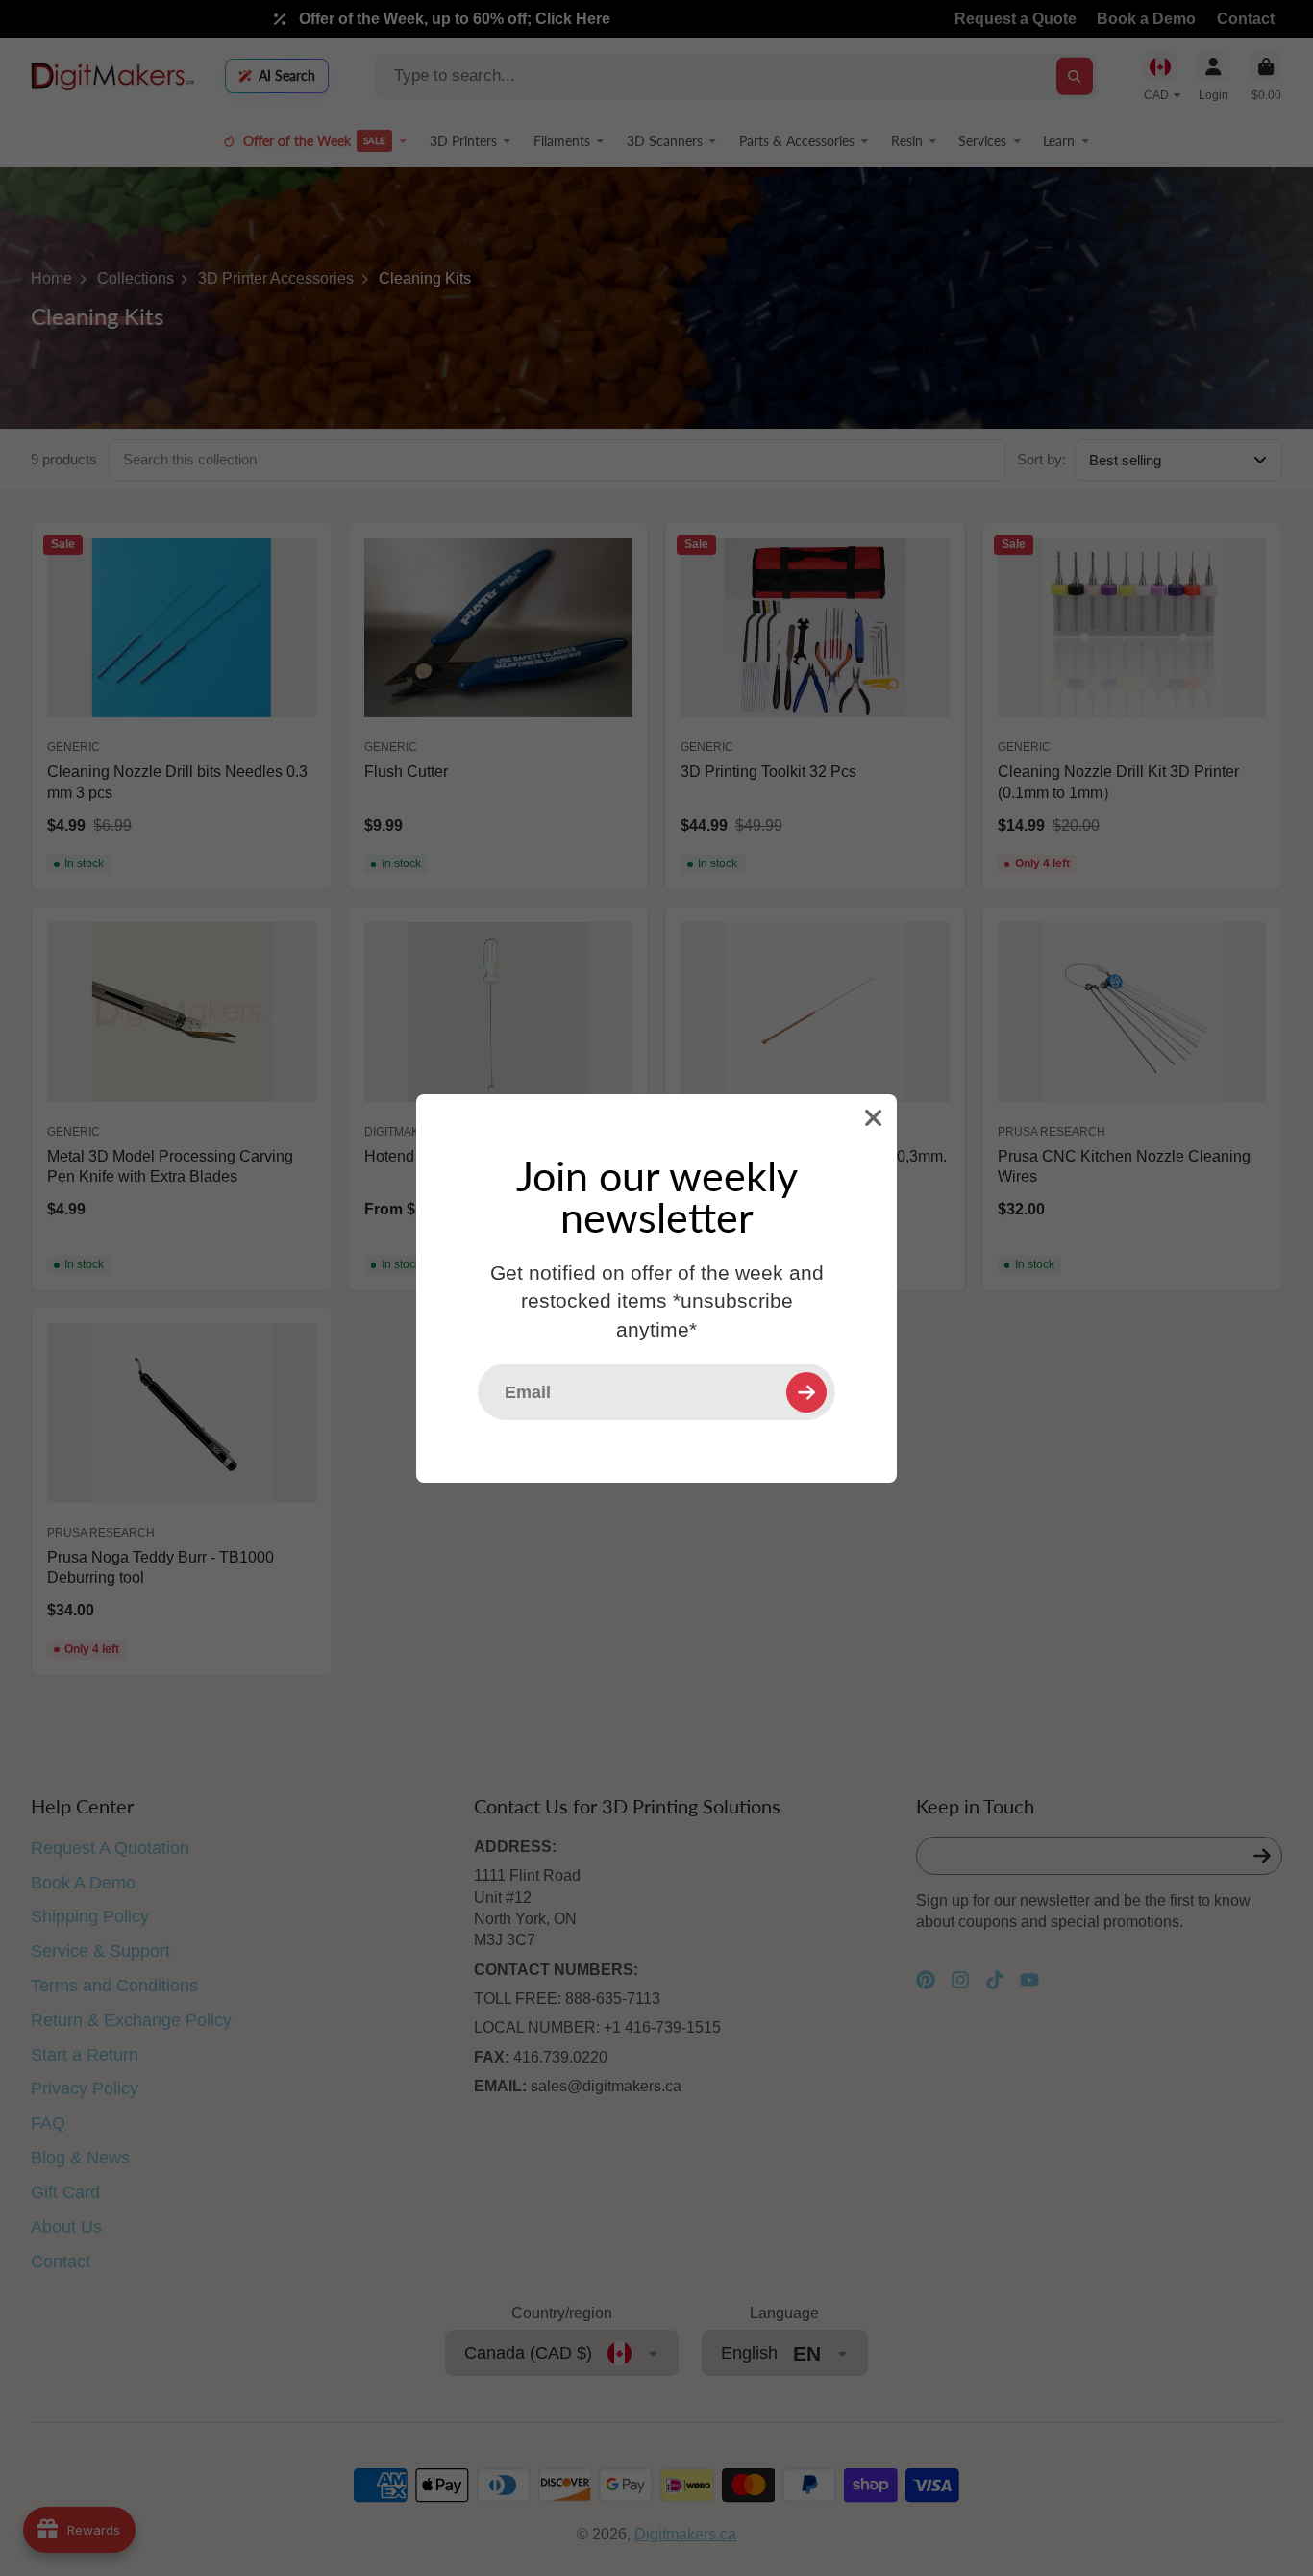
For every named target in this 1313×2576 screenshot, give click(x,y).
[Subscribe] (806, 1391)
